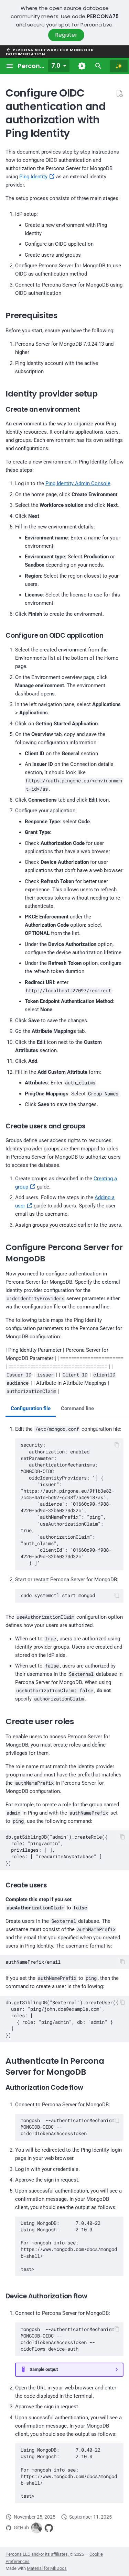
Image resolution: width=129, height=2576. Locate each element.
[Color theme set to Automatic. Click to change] (82, 66)
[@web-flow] (49, 2528)
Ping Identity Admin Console (78, 483)
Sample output (44, 2369)
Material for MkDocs (47, 2568)
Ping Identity (34, 177)
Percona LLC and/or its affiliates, (38, 2554)
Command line (77, 1408)
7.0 (56, 65)
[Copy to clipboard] (117, 1445)
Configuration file (31, 1408)
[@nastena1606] (36, 2528)
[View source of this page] (119, 93)
